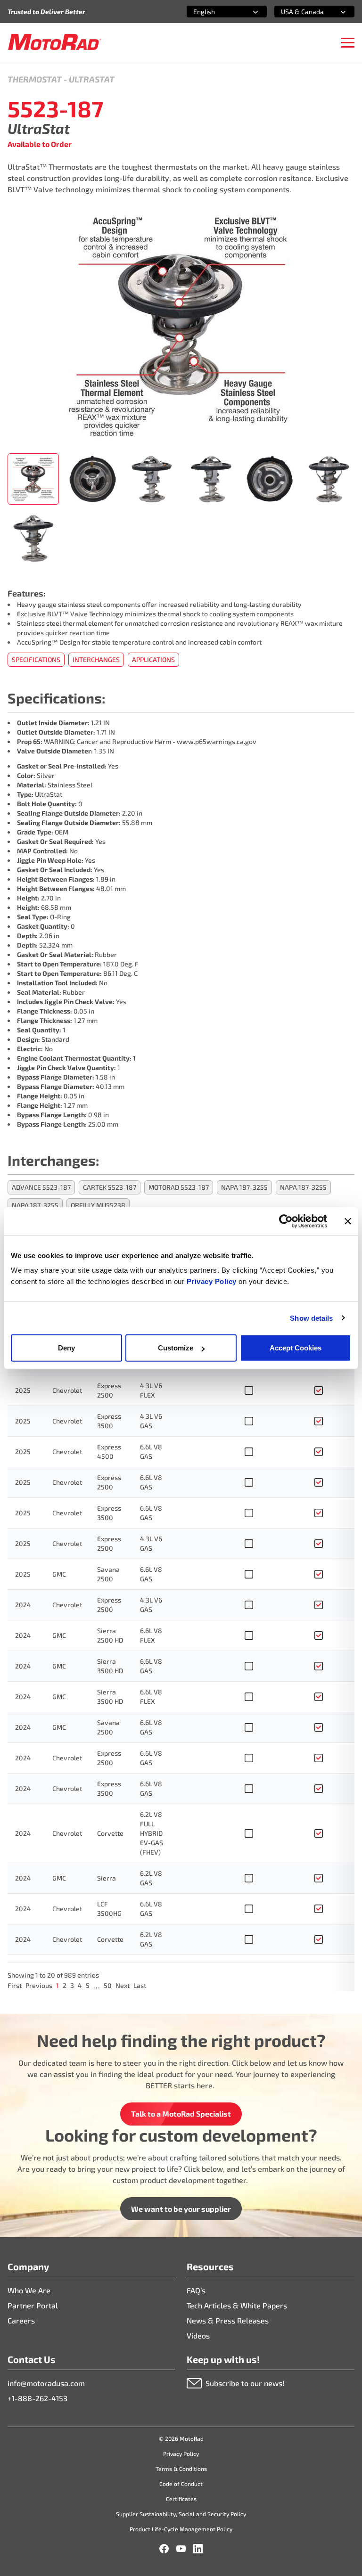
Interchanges (96, 659)
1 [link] (58, 1985)
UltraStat (92, 79)
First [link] (15, 1985)
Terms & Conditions (181, 2469)
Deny (66, 1348)
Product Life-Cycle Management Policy (181, 2529)
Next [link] (123, 1985)
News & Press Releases (228, 2320)
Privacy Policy (213, 1281)
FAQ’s (196, 2290)
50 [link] (108, 1985)
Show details (311, 1318)
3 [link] (72, 1985)
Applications (153, 659)
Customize (176, 1348)
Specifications (36, 659)
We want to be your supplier (181, 2209)
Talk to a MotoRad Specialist (181, 2114)
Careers (21, 2320)
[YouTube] (181, 2549)
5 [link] (88, 1985)
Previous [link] (39, 1985)
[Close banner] (348, 1221)
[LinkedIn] (198, 2549)
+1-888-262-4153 (37, 2398)
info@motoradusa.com (46, 2383)
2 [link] (65, 1985)
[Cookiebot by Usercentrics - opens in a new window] (286, 1221)
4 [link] (80, 1985)
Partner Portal (33, 2305)
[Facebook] (164, 2549)
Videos (198, 2335)
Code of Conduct (181, 2484)
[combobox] (215, 12)
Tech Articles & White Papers (237, 2305)
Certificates (181, 2499)
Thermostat (35, 79)
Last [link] (140, 1985)
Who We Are (29, 2290)
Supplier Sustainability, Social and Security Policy (181, 2514)
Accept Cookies (296, 1348)
